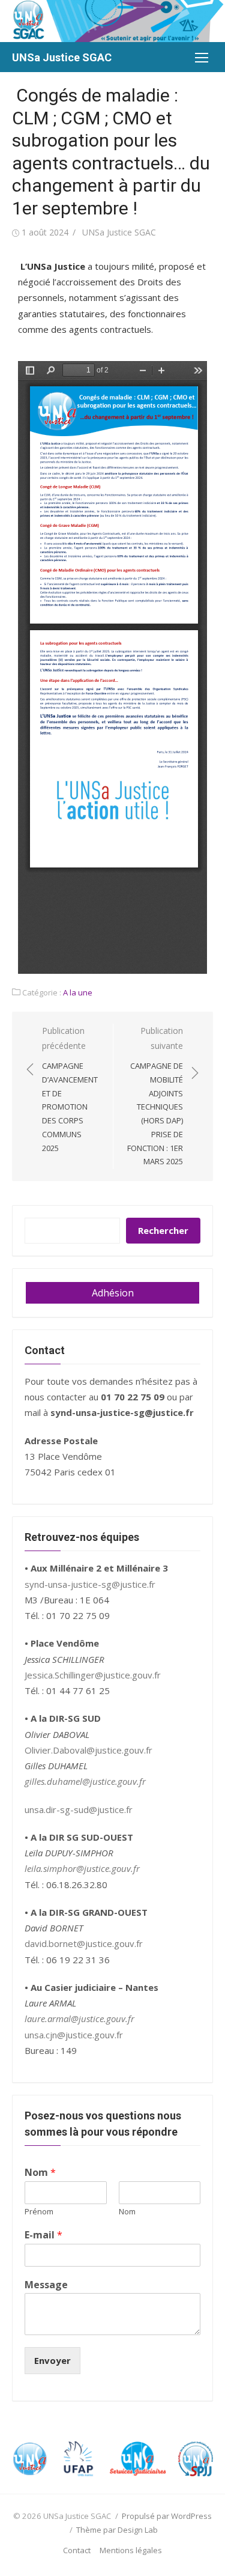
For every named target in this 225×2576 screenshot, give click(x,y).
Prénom (39, 2212)
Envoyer (52, 2360)
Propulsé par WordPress (167, 2516)
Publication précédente (70, 1089)
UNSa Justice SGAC (62, 57)
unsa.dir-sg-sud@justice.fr (79, 1809)
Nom (40, 2173)
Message (46, 2285)
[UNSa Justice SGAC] (112, 21)
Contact (77, 2550)
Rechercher (163, 1230)
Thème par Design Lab (117, 2530)
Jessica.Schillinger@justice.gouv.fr (93, 1675)
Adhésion (113, 1293)
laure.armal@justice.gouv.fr (79, 2019)
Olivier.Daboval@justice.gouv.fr (88, 1750)
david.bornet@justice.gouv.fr (84, 1943)
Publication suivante (155, 1096)
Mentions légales (131, 2550)
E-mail (43, 2235)
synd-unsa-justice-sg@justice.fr (90, 1584)
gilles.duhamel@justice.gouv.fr (85, 1781)
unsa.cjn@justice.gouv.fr (74, 2035)
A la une (78, 992)
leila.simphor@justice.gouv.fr (82, 1868)
